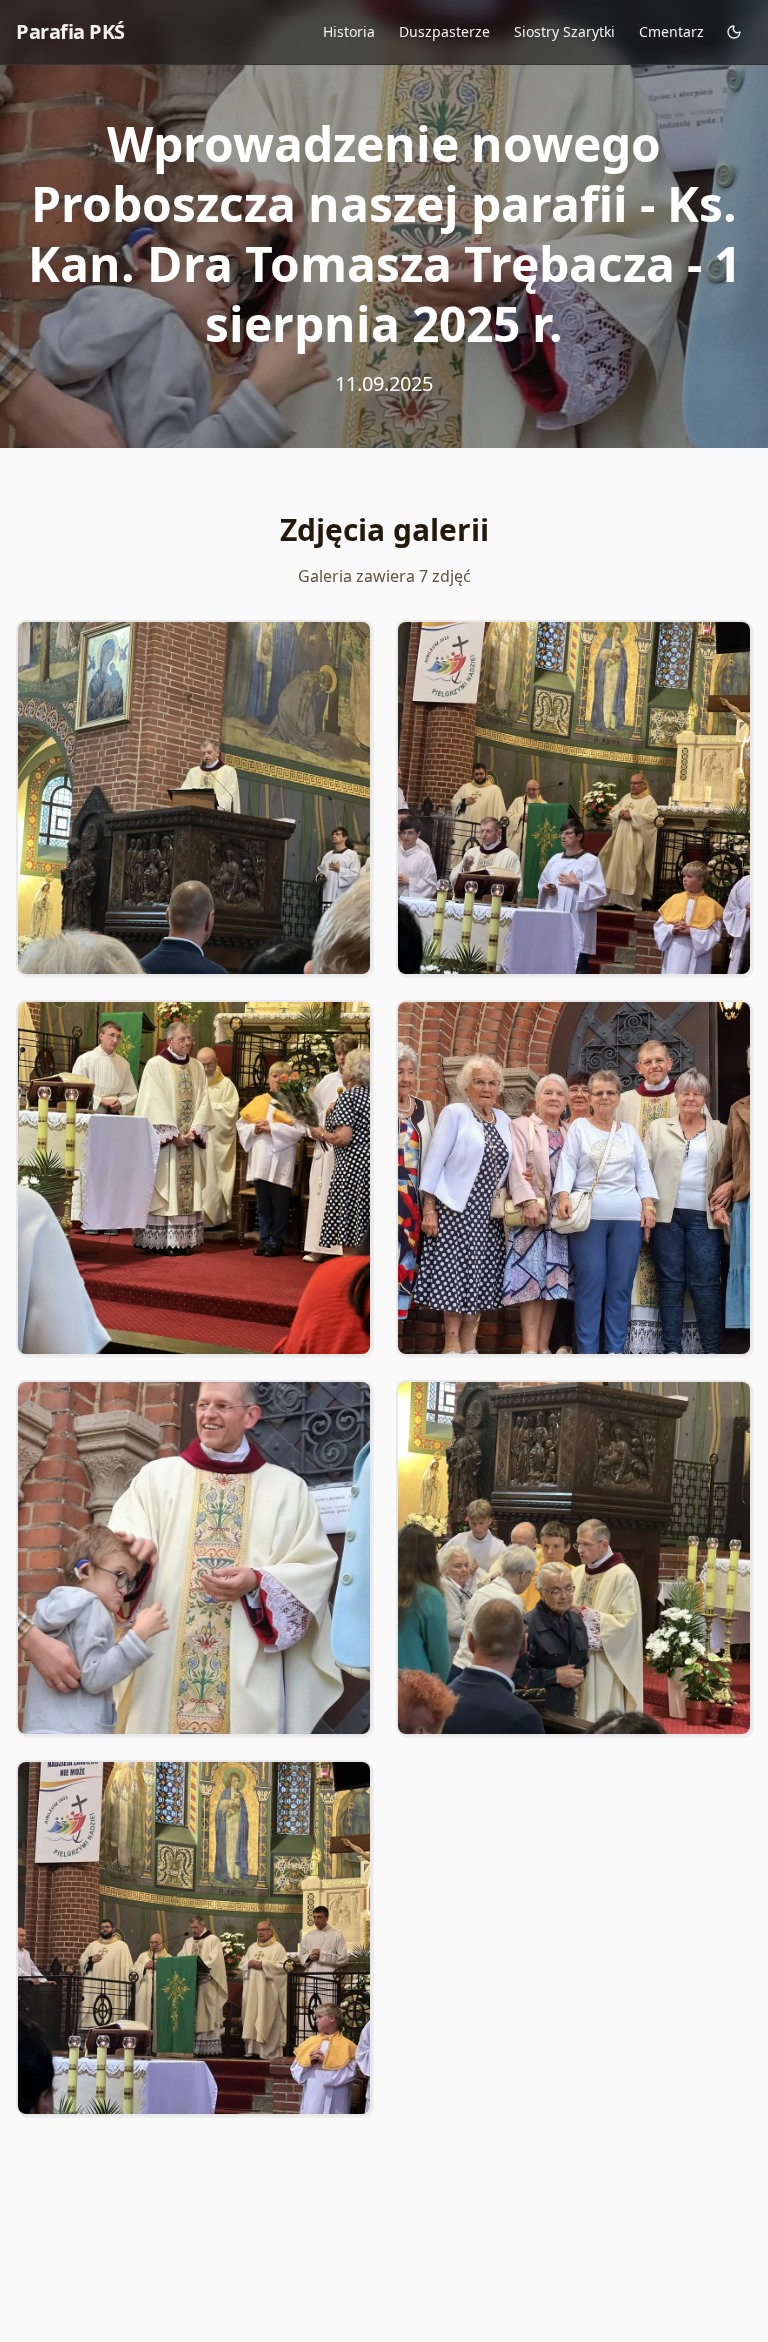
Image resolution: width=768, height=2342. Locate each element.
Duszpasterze (444, 31)
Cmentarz (671, 31)
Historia (349, 31)
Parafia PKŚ (70, 31)
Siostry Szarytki (564, 31)
